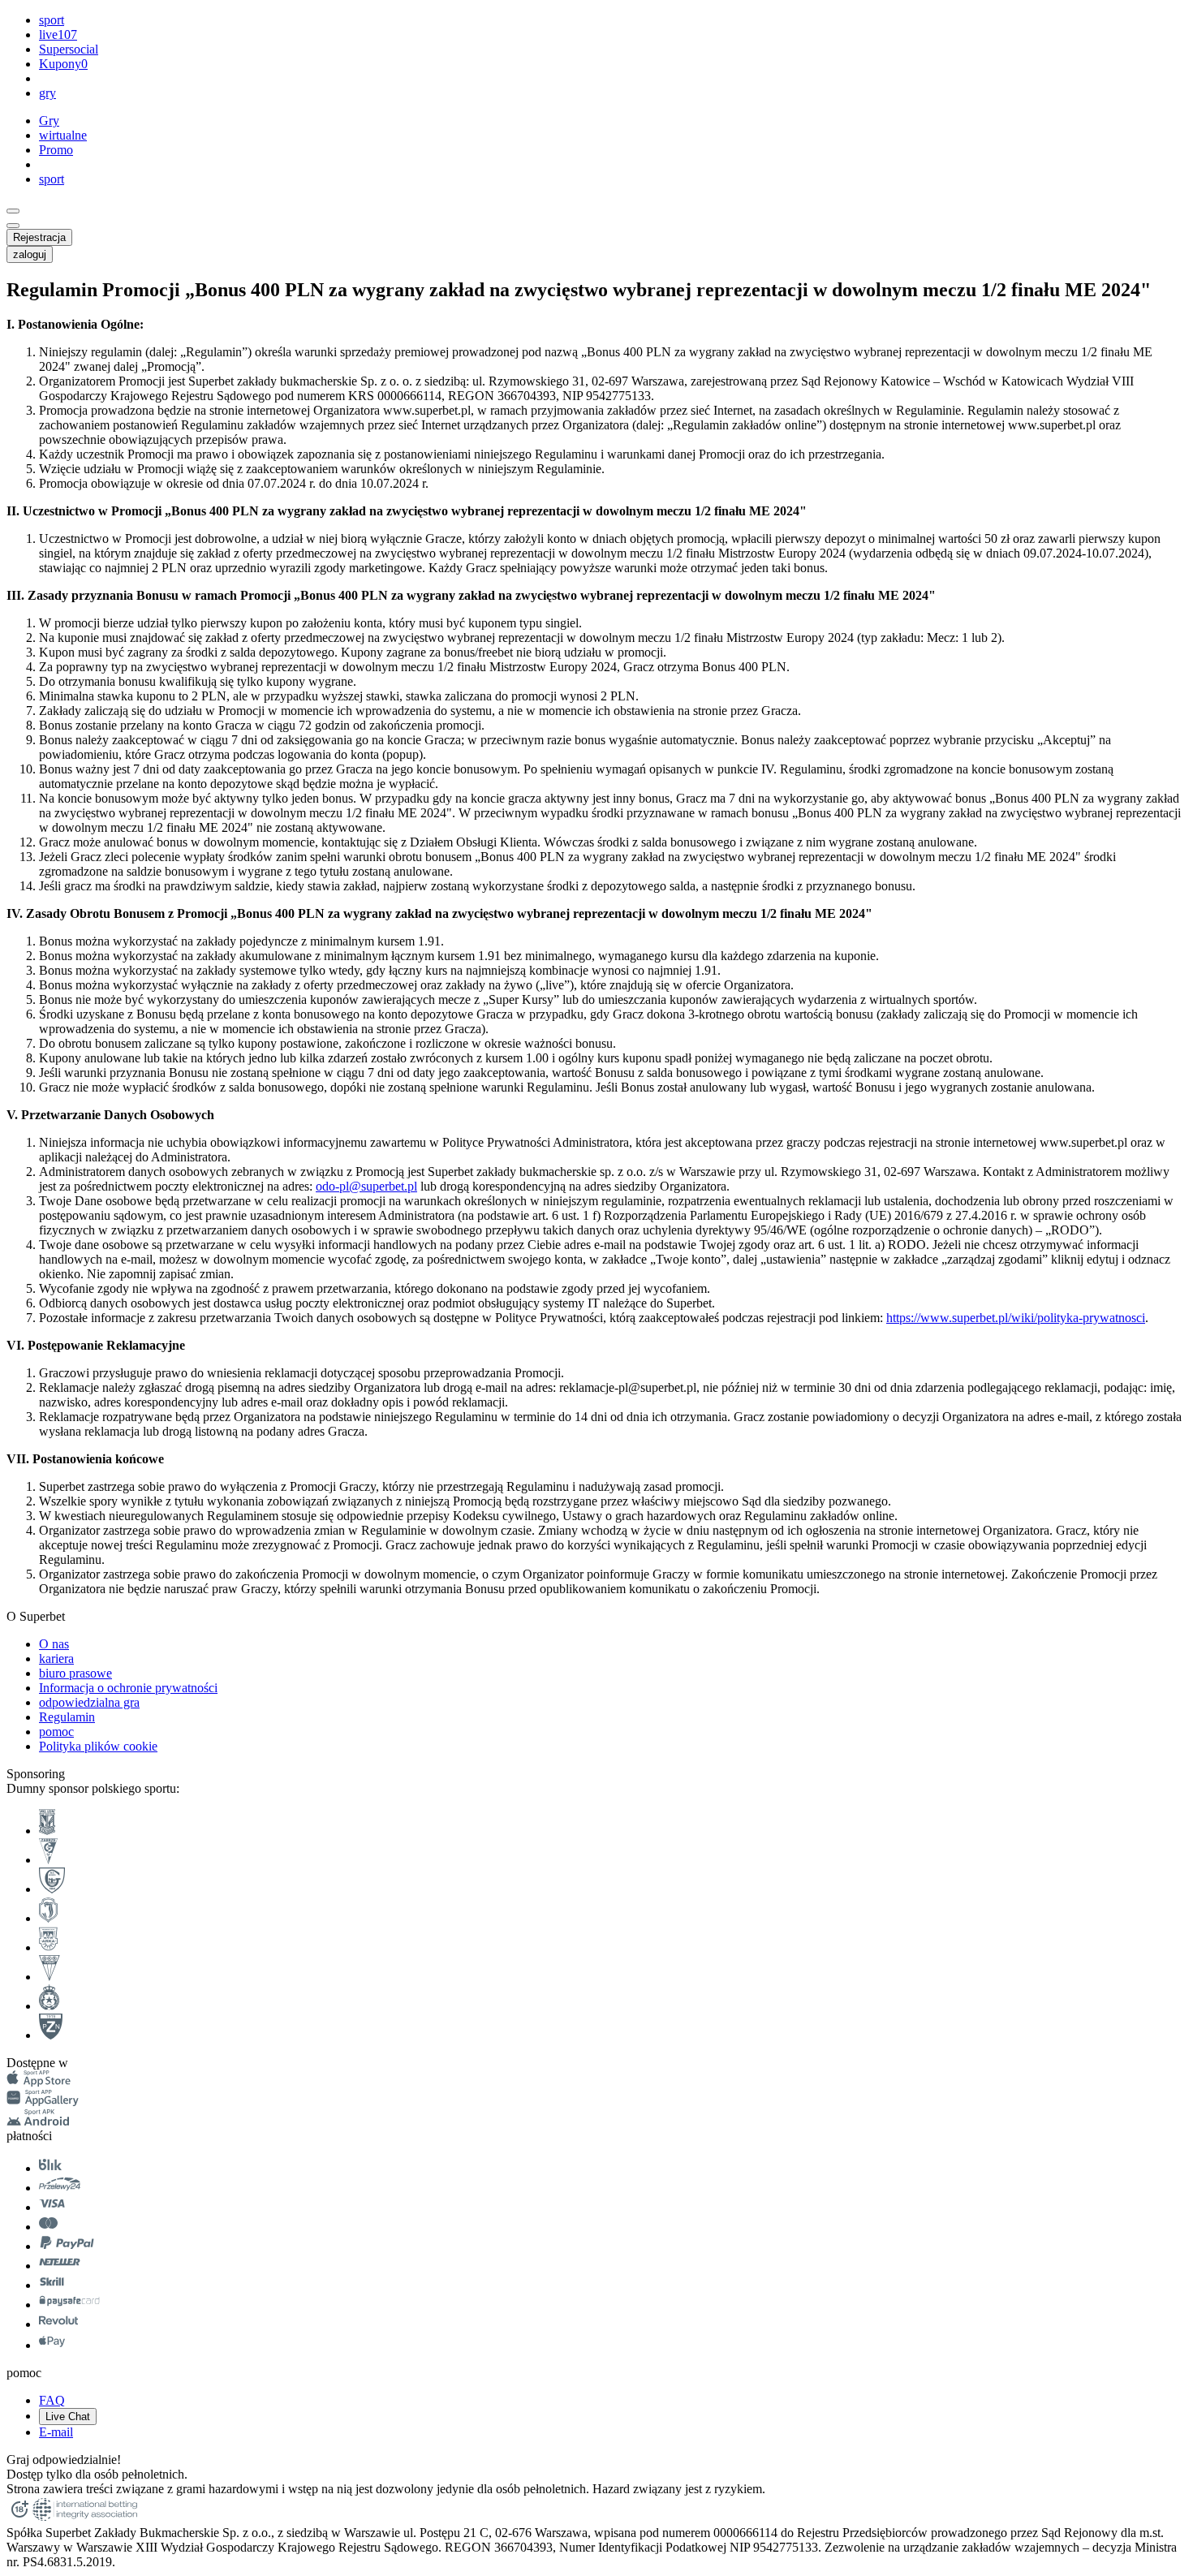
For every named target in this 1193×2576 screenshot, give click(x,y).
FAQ (52, 2400)
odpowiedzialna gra (89, 1702)
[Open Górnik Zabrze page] (48, 1860)
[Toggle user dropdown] (13, 226)
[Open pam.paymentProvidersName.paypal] (67, 2246)
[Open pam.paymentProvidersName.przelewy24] (60, 2188)
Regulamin (67, 1717)
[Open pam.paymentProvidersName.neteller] (60, 2266)
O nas (54, 1644)
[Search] (13, 211)
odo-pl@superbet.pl (366, 1186)
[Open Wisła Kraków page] (49, 2006)
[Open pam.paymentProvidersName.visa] (52, 2207)
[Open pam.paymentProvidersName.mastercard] (48, 2227)
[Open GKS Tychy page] (50, 1977)
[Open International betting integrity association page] (85, 2518)
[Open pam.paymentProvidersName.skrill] (52, 2285)
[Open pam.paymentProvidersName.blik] (50, 2168)
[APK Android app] (39, 2121)
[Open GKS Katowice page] (52, 1889)
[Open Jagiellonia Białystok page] (48, 1918)
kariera (56, 1658)
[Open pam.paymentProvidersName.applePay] (52, 2345)
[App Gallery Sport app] (43, 2102)
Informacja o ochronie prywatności (128, 1688)
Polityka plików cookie (98, 1746)
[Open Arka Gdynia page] (48, 1947)
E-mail (56, 2432)
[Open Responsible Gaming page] (19, 2518)
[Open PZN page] (51, 2035)
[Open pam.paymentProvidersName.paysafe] (69, 2305)
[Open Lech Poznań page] (47, 1831)
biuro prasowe (75, 1673)
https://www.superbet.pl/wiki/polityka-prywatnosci (1016, 1318)
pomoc (56, 1732)
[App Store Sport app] (39, 2082)
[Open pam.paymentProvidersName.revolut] (58, 2324)
